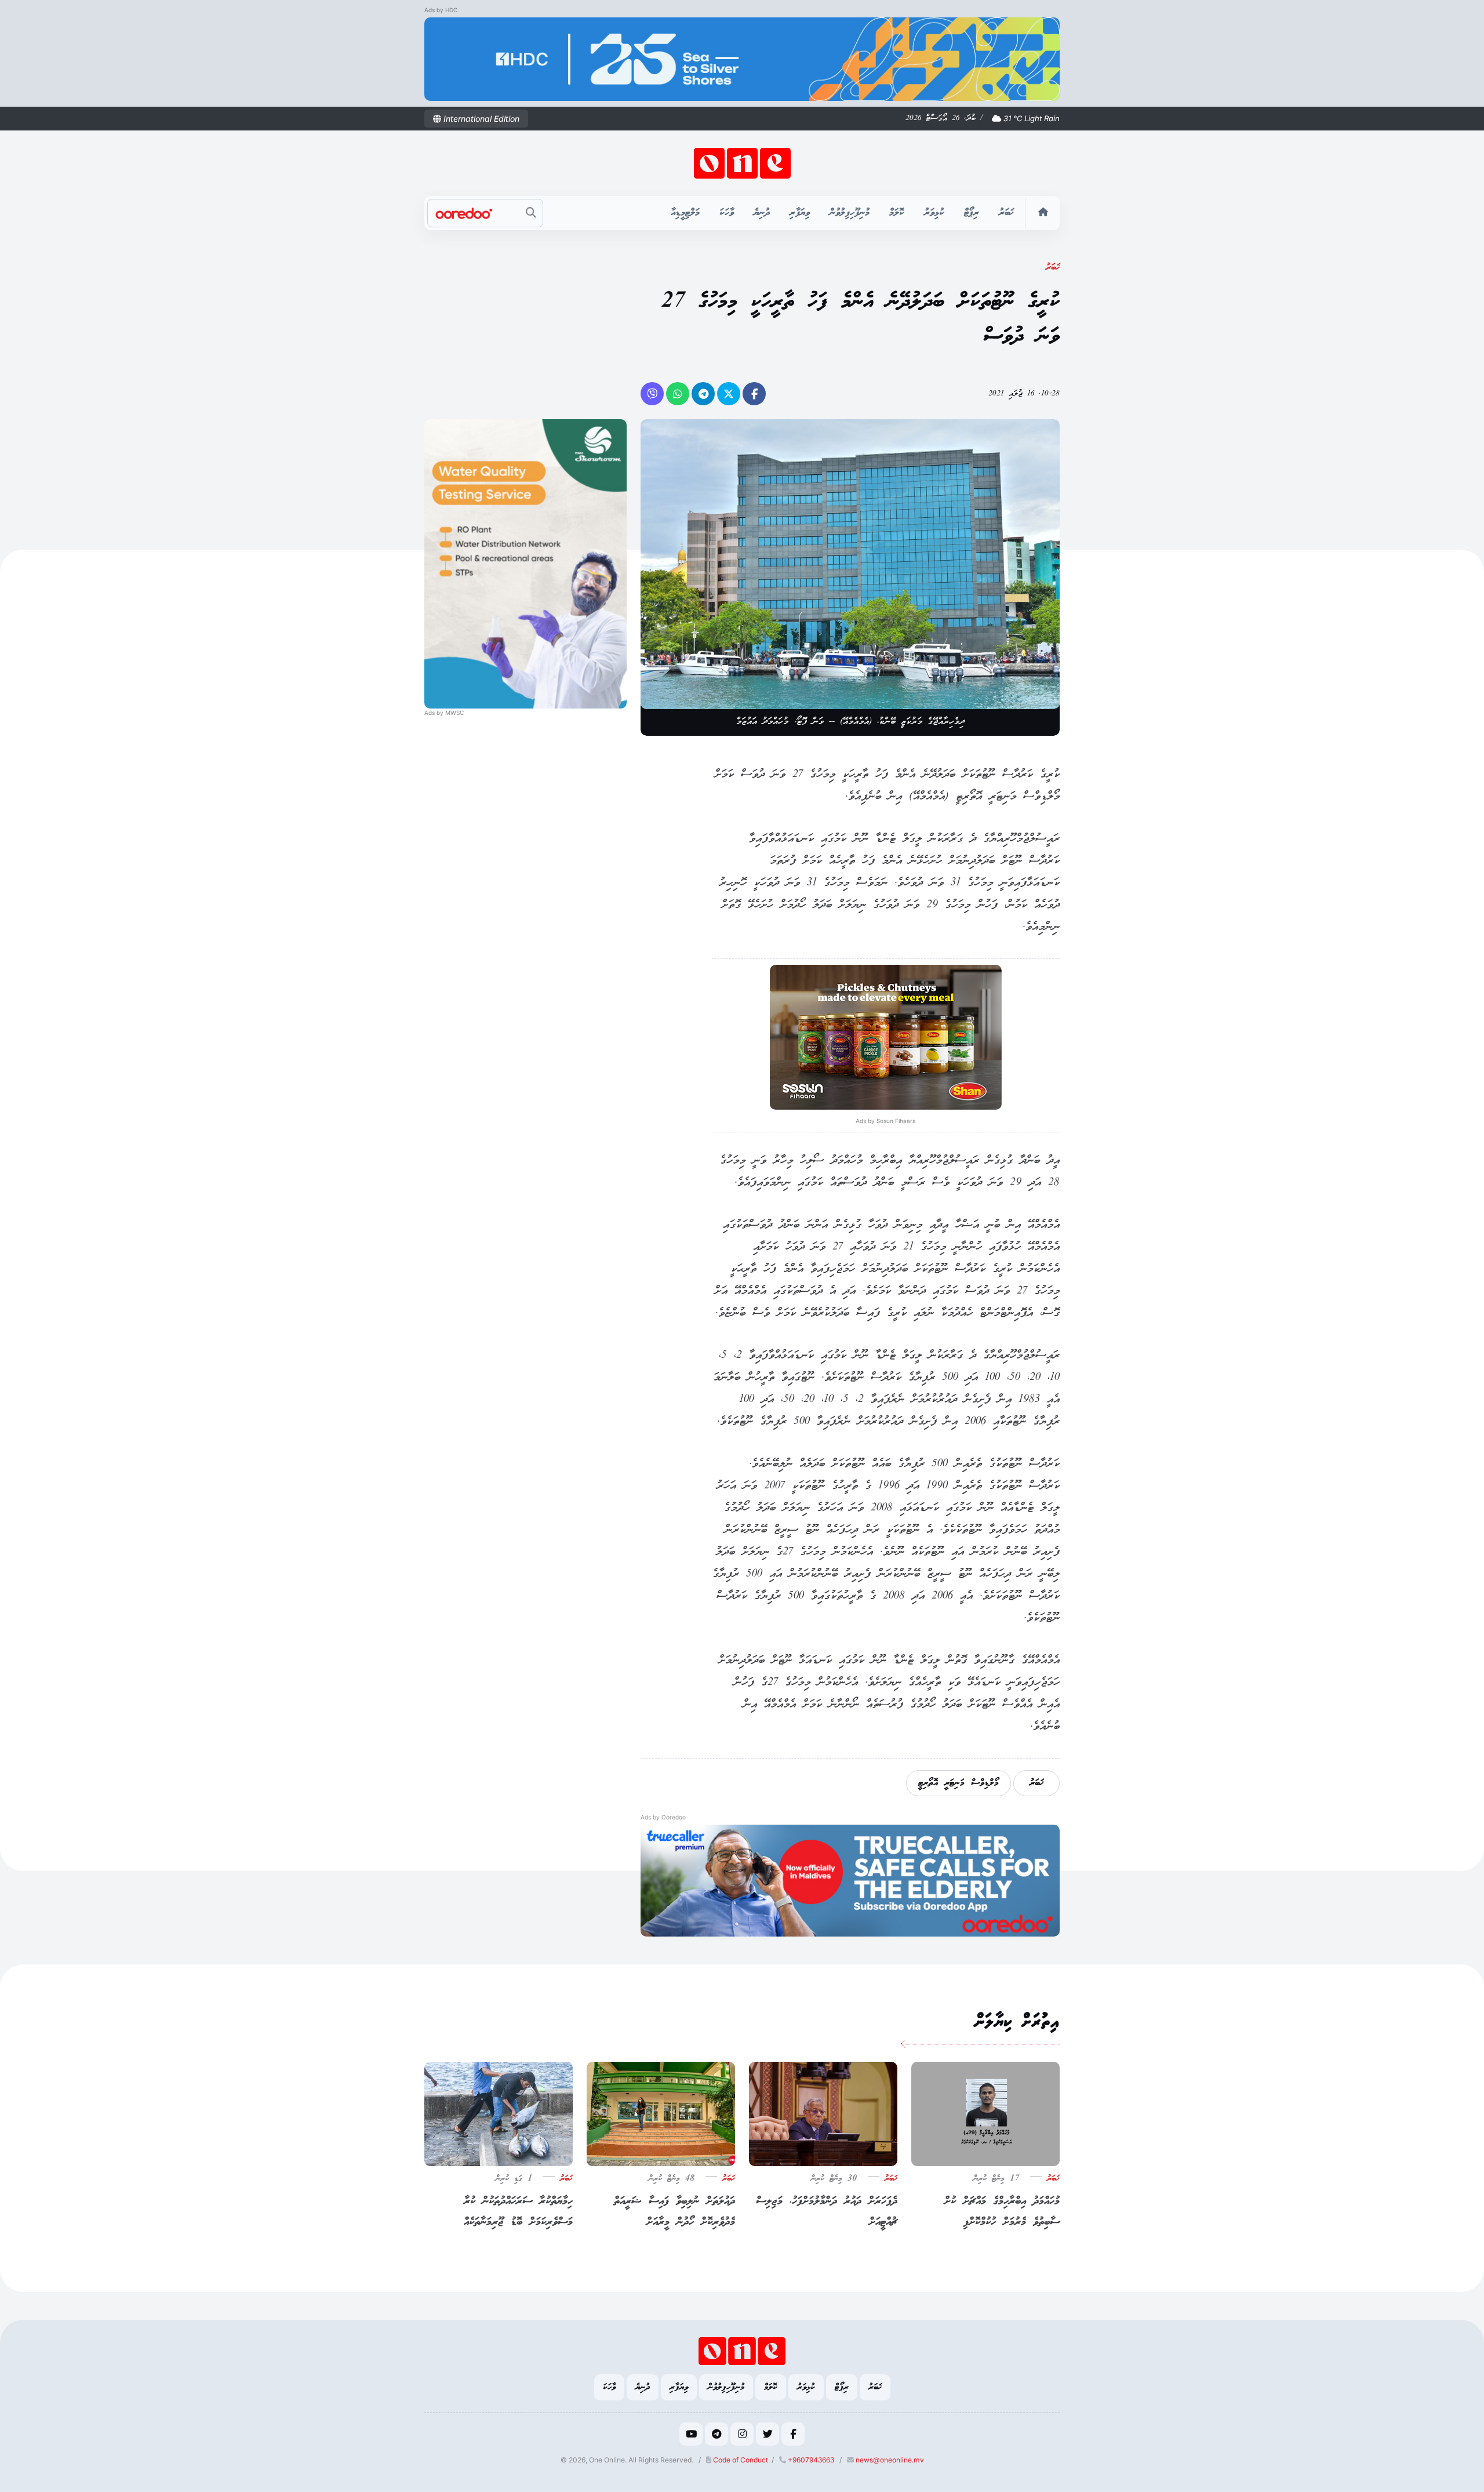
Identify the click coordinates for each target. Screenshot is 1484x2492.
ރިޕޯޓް (972, 213)
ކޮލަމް (897, 213)
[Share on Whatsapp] (678, 394)
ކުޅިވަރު (934, 213)
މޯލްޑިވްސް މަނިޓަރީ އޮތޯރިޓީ (959, 1783)
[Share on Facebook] (754, 394)
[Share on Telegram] (703, 394)
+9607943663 (810, 2460)
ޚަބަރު (1006, 213)
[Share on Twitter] (729, 394)
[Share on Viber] (652, 394)
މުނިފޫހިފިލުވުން (850, 213)
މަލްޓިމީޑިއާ (685, 213)
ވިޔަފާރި (800, 213)
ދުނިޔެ (762, 213)
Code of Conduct (740, 2460)
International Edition (480, 119)
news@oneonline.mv (890, 2460)
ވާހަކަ (727, 213)
